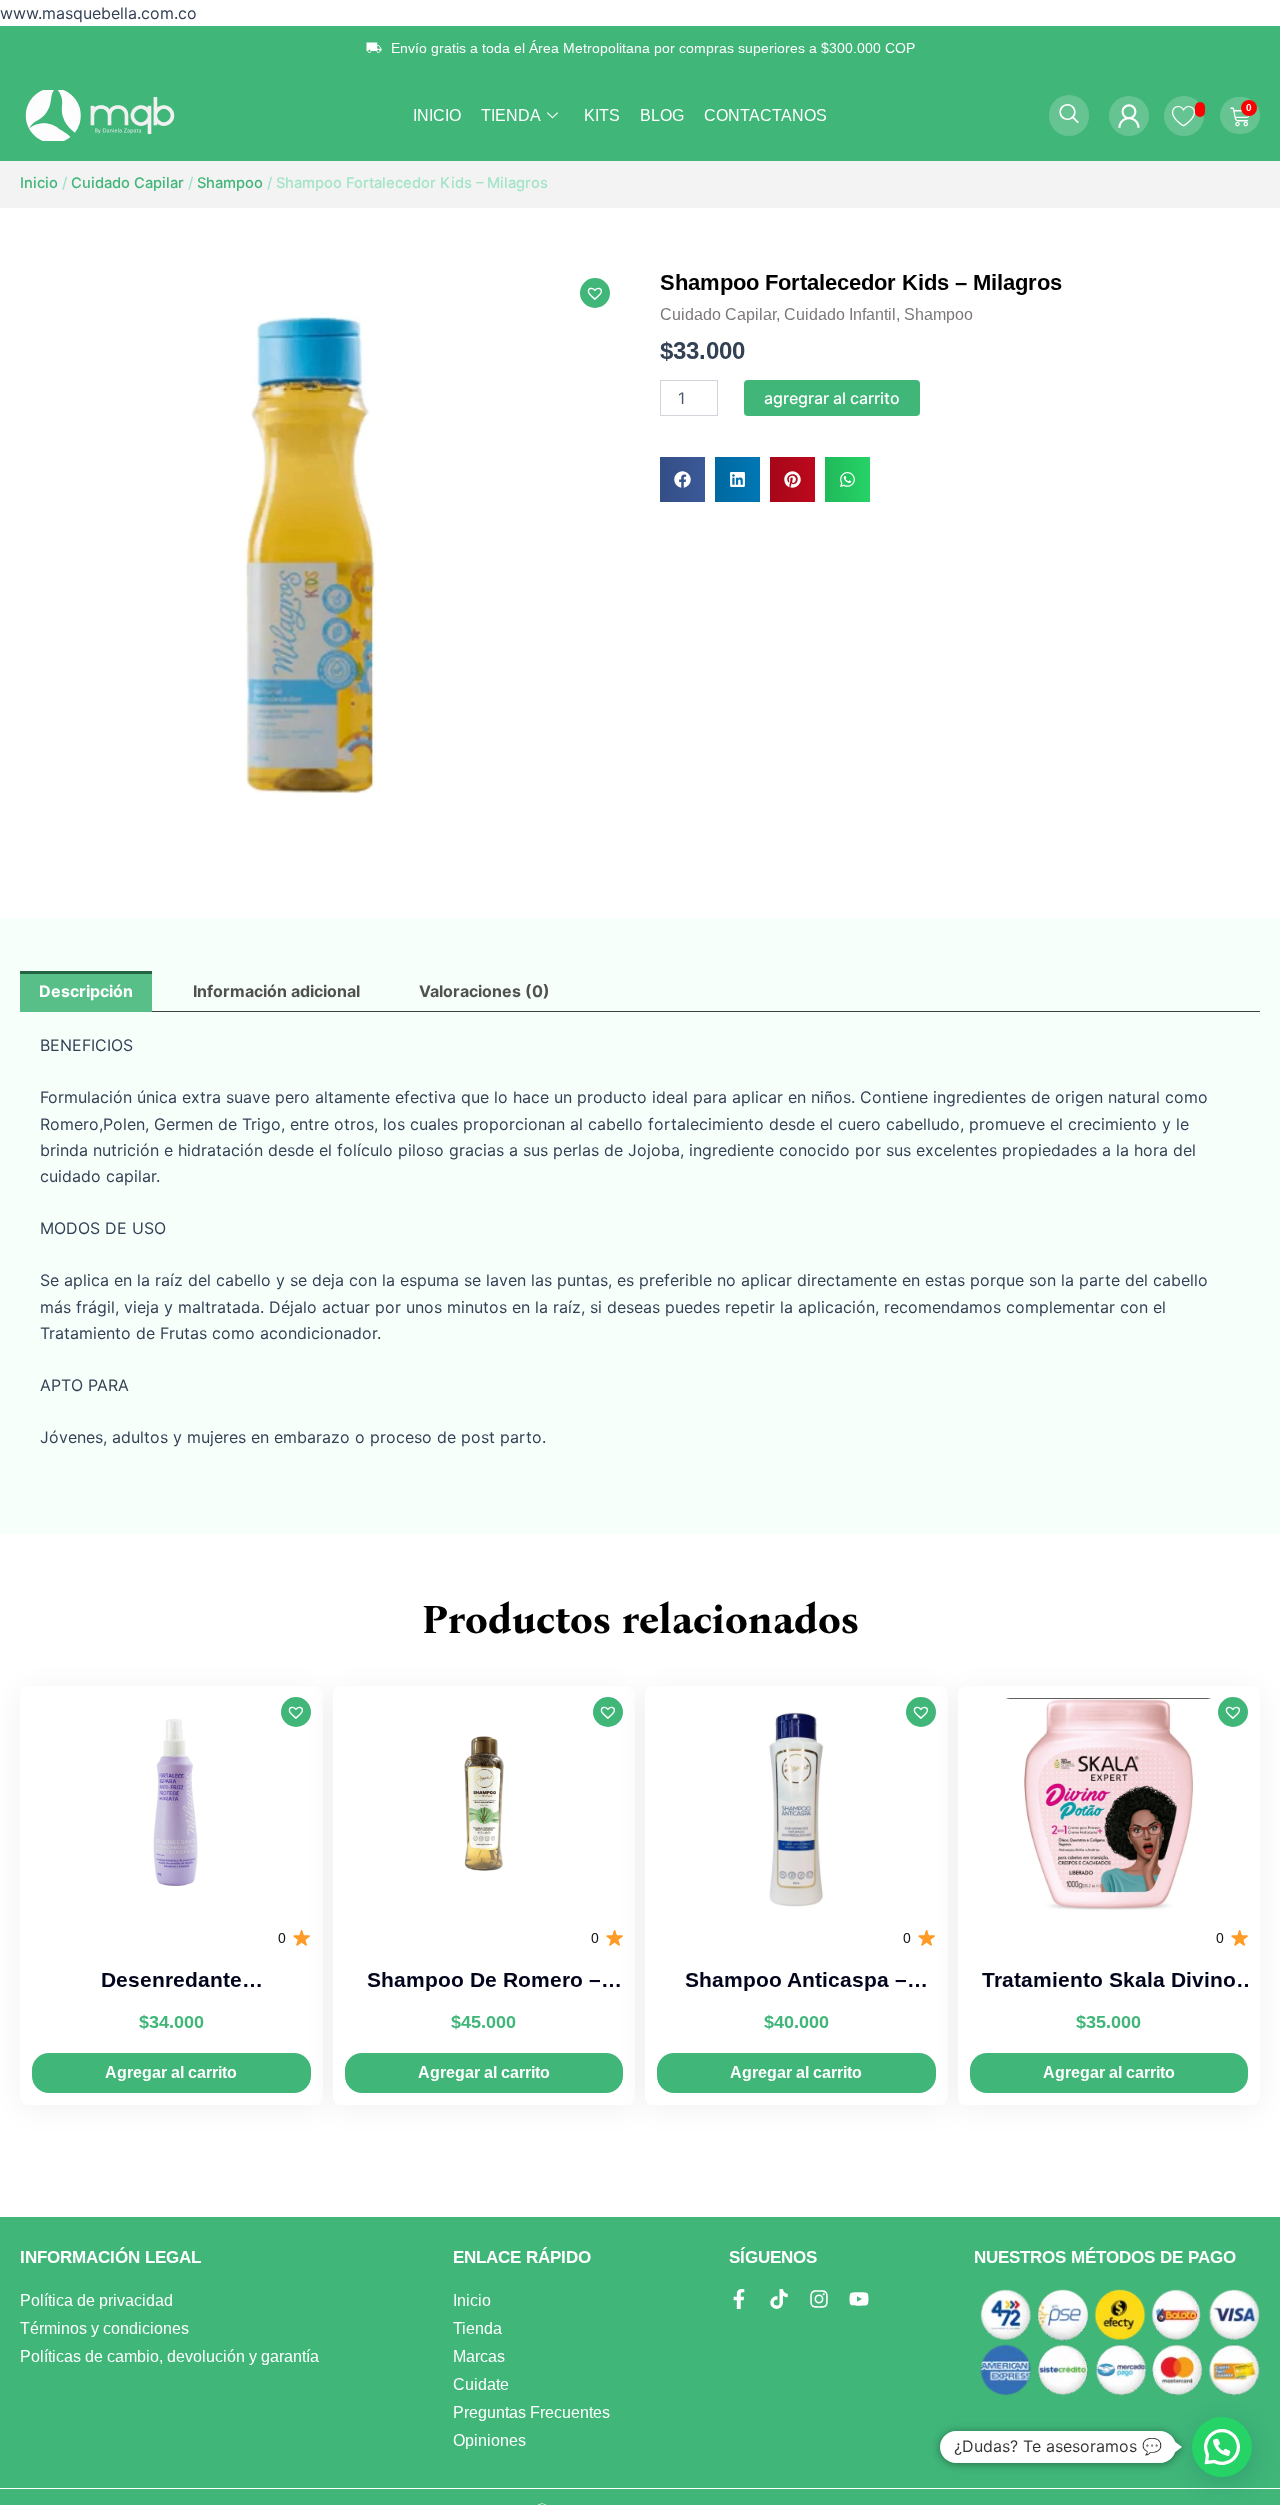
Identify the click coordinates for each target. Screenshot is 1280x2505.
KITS (602, 115)
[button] (595, 293)
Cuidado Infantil (840, 314)
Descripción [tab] (86, 991)
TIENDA (511, 115)
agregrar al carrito (832, 398)
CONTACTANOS (765, 115)
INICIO (437, 115)
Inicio (39, 183)
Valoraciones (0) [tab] (484, 991)
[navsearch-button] (1069, 115)
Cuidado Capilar (127, 183)
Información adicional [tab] (276, 991)
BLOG (662, 115)
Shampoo (230, 183)
